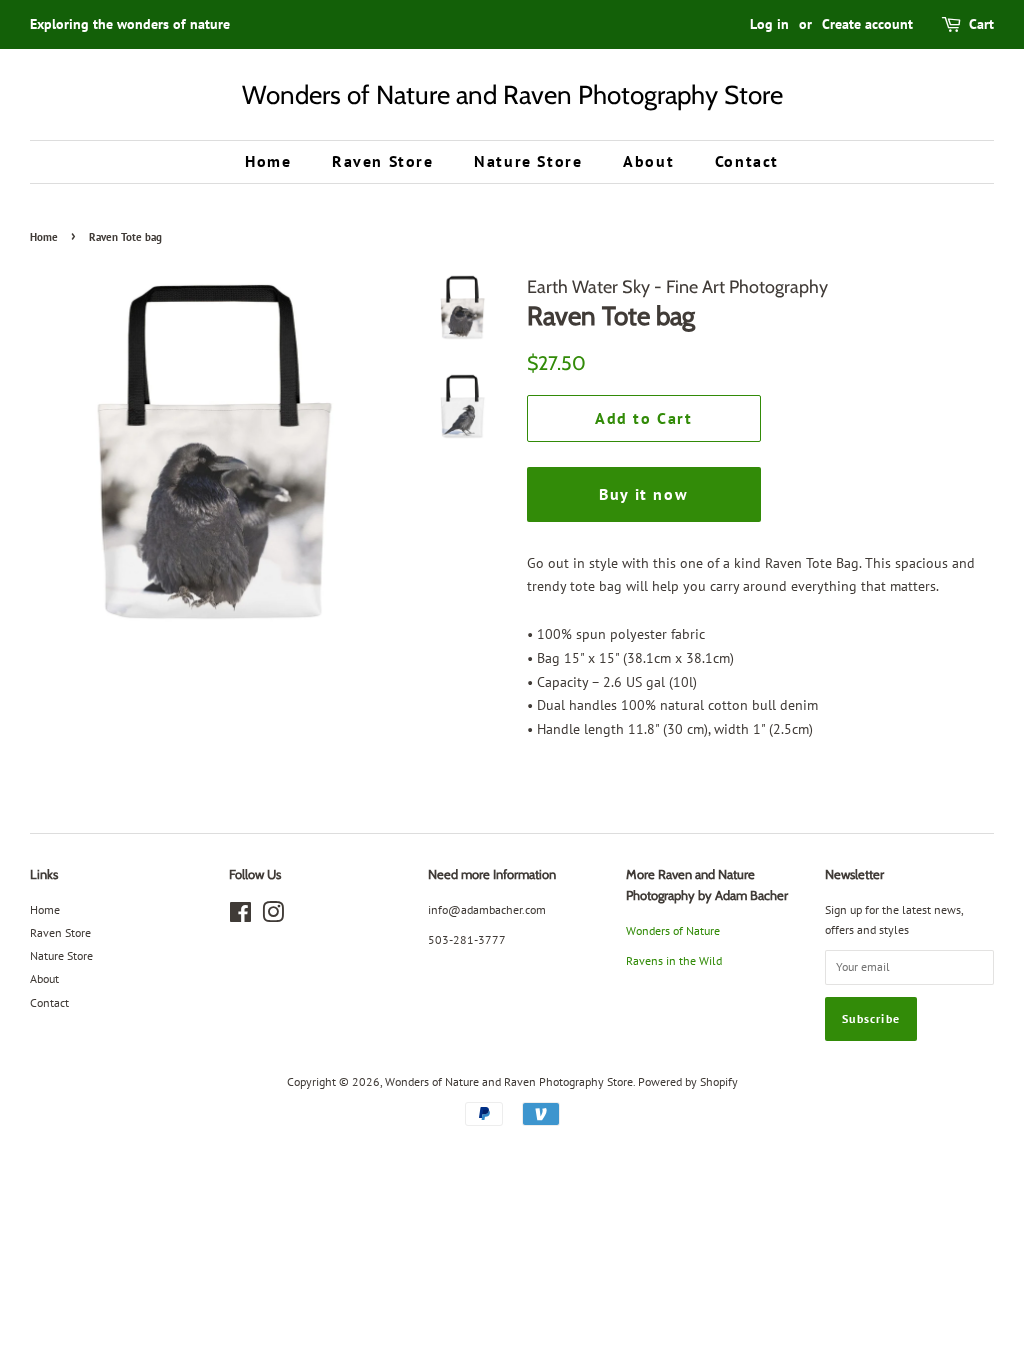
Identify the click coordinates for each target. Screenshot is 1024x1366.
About (648, 161)
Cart (981, 24)
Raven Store (383, 161)
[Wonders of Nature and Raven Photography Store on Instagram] (273, 916)
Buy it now (643, 494)
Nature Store (528, 161)
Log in (769, 24)
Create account (867, 24)
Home (268, 161)
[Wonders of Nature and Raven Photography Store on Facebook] (240, 916)
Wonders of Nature (673, 930)
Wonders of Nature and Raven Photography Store (512, 94)
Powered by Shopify (688, 1081)
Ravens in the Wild (674, 960)
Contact (747, 161)
